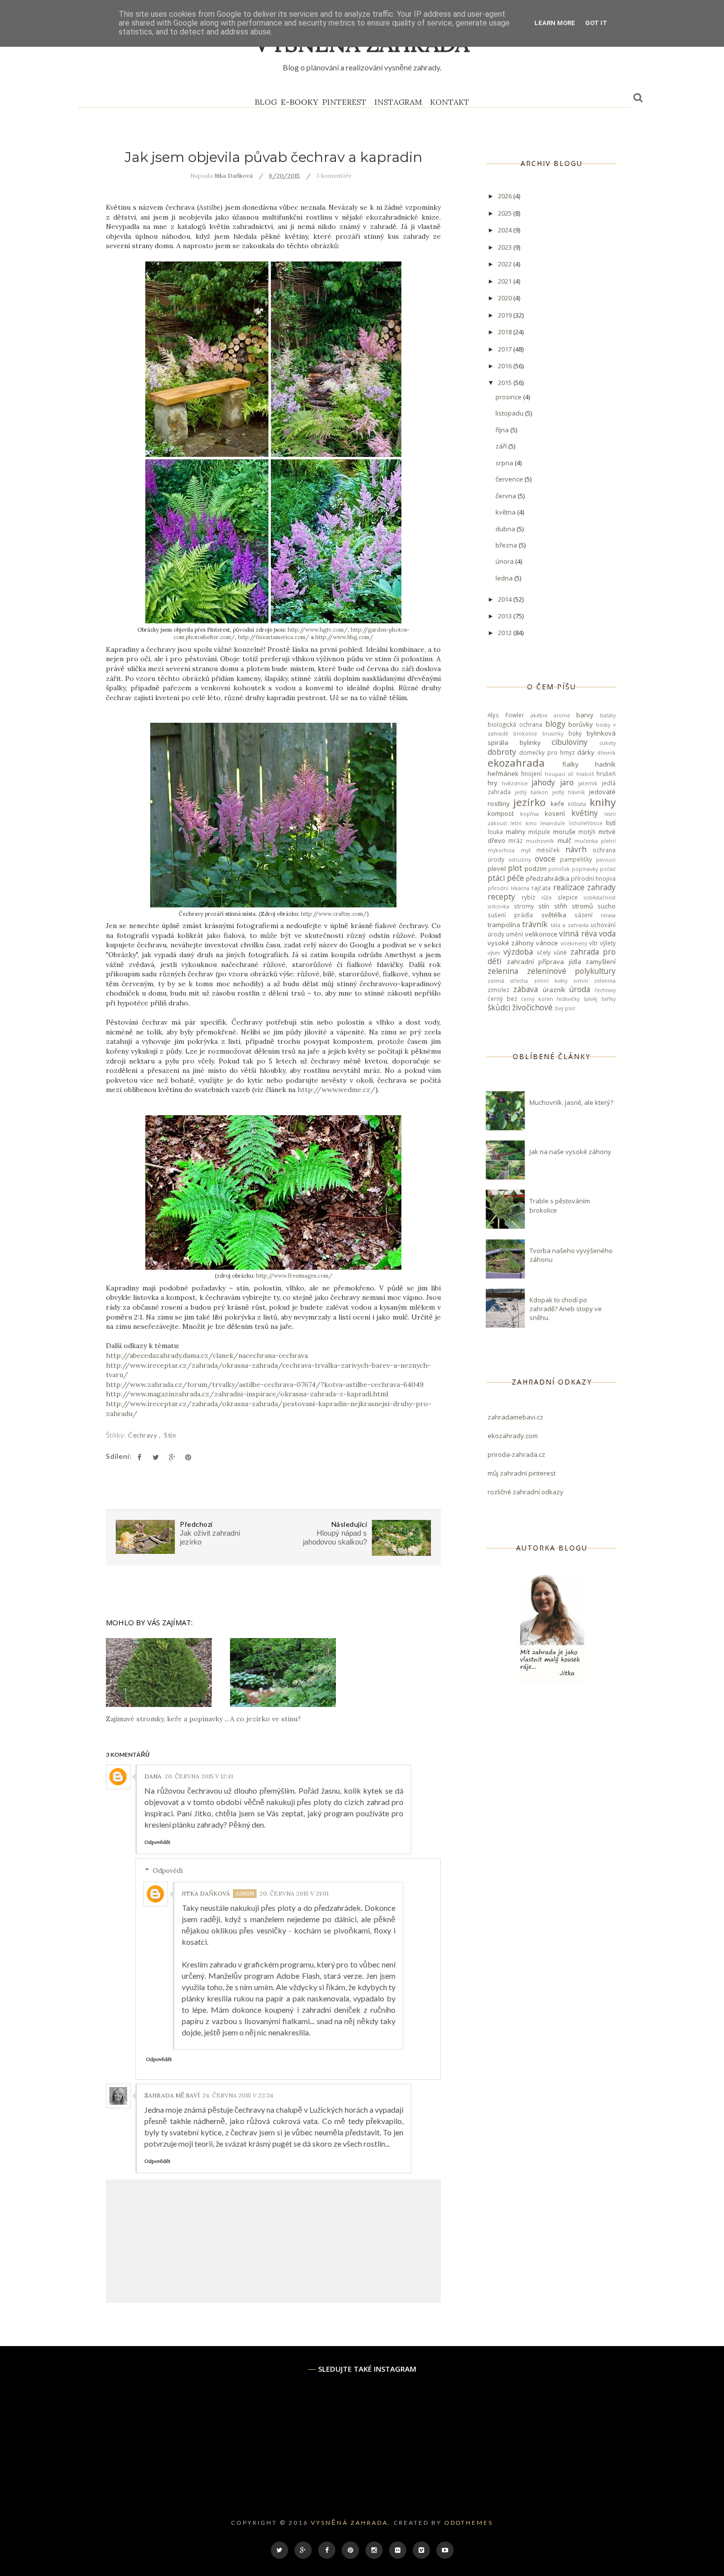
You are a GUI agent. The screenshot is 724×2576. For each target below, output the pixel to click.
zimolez (498, 990)
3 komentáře (334, 176)
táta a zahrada (570, 925)
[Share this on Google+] (172, 1457)
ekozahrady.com (513, 1436)
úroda (580, 989)
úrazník (554, 990)
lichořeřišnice (586, 823)
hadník (605, 764)
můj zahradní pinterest (522, 1473)
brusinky (553, 734)
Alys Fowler (506, 715)
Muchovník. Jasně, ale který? (571, 1102)
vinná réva (578, 934)
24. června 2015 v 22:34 (238, 2095)
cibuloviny (570, 742)
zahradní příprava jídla (544, 962)
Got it (596, 23)
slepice (568, 897)
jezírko (529, 802)
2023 (506, 247)
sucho (607, 906)
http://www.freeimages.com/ (294, 1276)
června (507, 496)
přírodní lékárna (509, 888)
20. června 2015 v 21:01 (294, 1893)
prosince (509, 397)
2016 (506, 366)
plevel (497, 869)
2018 (506, 332)
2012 (506, 633)
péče (515, 878)
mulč (564, 840)
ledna (505, 578)
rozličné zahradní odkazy (526, 1492)
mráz (515, 840)
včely (544, 952)
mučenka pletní (595, 841)
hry (493, 783)
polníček (559, 869)
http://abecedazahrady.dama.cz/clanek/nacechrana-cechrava (207, 1355)
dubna (506, 529)
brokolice (525, 734)
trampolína (504, 925)
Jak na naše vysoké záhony (570, 1152)
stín (170, 1435)
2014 (506, 599)
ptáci (496, 878)
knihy (603, 802)
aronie (562, 715)
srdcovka (498, 906)
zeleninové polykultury (572, 971)
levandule (553, 823)
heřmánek (503, 773)
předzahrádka (548, 878)
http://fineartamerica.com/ (274, 637)
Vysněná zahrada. (351, 2523)
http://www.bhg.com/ (344, 637)
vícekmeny (574, 943)
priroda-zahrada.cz (516, 1454)
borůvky (581, 724)
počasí (608, 869)
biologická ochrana (515, 724)
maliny (516, 832)
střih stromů (574, 906)
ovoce (545, 859)
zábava (526, 989)
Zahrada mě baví (172, 2095)
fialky (571, 764)
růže (546, 898)
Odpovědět (157, 1842)
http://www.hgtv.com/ (318, 630)
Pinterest (344, 102)
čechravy (144, 1435)
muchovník (540, 841)
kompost (501, 813)
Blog (266, 102)
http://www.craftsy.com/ (334, 914)
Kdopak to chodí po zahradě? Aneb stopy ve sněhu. (566, 1309)
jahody (543, 782)
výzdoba (518, 952)
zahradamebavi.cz (515, 1417)
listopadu (510, 413)
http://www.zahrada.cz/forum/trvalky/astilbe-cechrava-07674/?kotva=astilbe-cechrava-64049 (265, 1385)
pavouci (606, 860)
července (510, 479)
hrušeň (606, 773)
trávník (535, 924)
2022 (506, 264)
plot (515, 868)
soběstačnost (600, 898)
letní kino (523, 823)
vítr (593, 943)
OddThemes (469, 2523)
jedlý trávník (569, 792)
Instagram (398, 102)
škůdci (499, 1007)
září (502, 446)
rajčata (541, 888)
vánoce (547, 943)
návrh (576, 849)
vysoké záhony (511, 943)
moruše (564, 832)
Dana (153, 1776)
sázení (583, 915)
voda (607, 934)
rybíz (528, 897)
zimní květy (551, 981)
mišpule (539, 832)
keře (558, 804)
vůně (560, 952)
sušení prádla (510, 915)
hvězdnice (515, 783)
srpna (505, 463)
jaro (567, 782)
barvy (585, 715)
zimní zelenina (594, 981)
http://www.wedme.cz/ (336, 1090)
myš (526, 850)
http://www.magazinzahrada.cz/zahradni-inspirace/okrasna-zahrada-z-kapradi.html (247, 1394)
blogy (555, 724)
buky (575, 733)
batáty (608, 715)
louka (495, 832)
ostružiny (520, 860)
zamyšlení (601, 962)
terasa (608, 915)
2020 (506, 298)
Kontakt (450, 102)
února (505, 561)
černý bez (502, 998)
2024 (506, 230)
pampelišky (576, 859)
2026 (506, 196)
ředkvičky (568, 999)
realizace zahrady (585, 887)
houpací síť (559, 774)
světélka (554, 915)
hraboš (585, 774)
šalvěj (591, 999)
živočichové (532, 1007)
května (506, 512)
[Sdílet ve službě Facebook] (139, 1457)
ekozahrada (516, 763)
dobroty (502, 752)
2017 (506, 349)
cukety (608, 743)
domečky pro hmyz (547, 752)
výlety (608, 943)
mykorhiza (501, 850)
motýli (587, 832)
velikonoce (541, 934)
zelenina (503, 971)
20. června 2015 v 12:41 (199, 1776)
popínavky (585, 869)
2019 (506, 315)
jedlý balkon (531, 792)
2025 (506, 213)
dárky (586, 752)
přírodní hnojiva (593, 878)
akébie (539, 715)
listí (611, 823)
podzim (536, 869)
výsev (494, 953)
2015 (506, 383)
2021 (506, 281)
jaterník (588, 783)
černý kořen (537, 999)
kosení (555, 813)
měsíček (548, 850)
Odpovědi (168, 1871)
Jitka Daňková (206, 1893)
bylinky (530, 742)
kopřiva (529, 814)
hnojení (531, 773)
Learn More (555, 23)
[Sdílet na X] (156, 1457)
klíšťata (577, 804)
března (507, 545)
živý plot (565, 1008)
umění (514, 934)
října (503, 430)
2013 (506, 616)
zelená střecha (508, 981)
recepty (501, 897)
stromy (524, 906)
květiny (585, 813)
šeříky (609, 999)
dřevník (606, 753)
